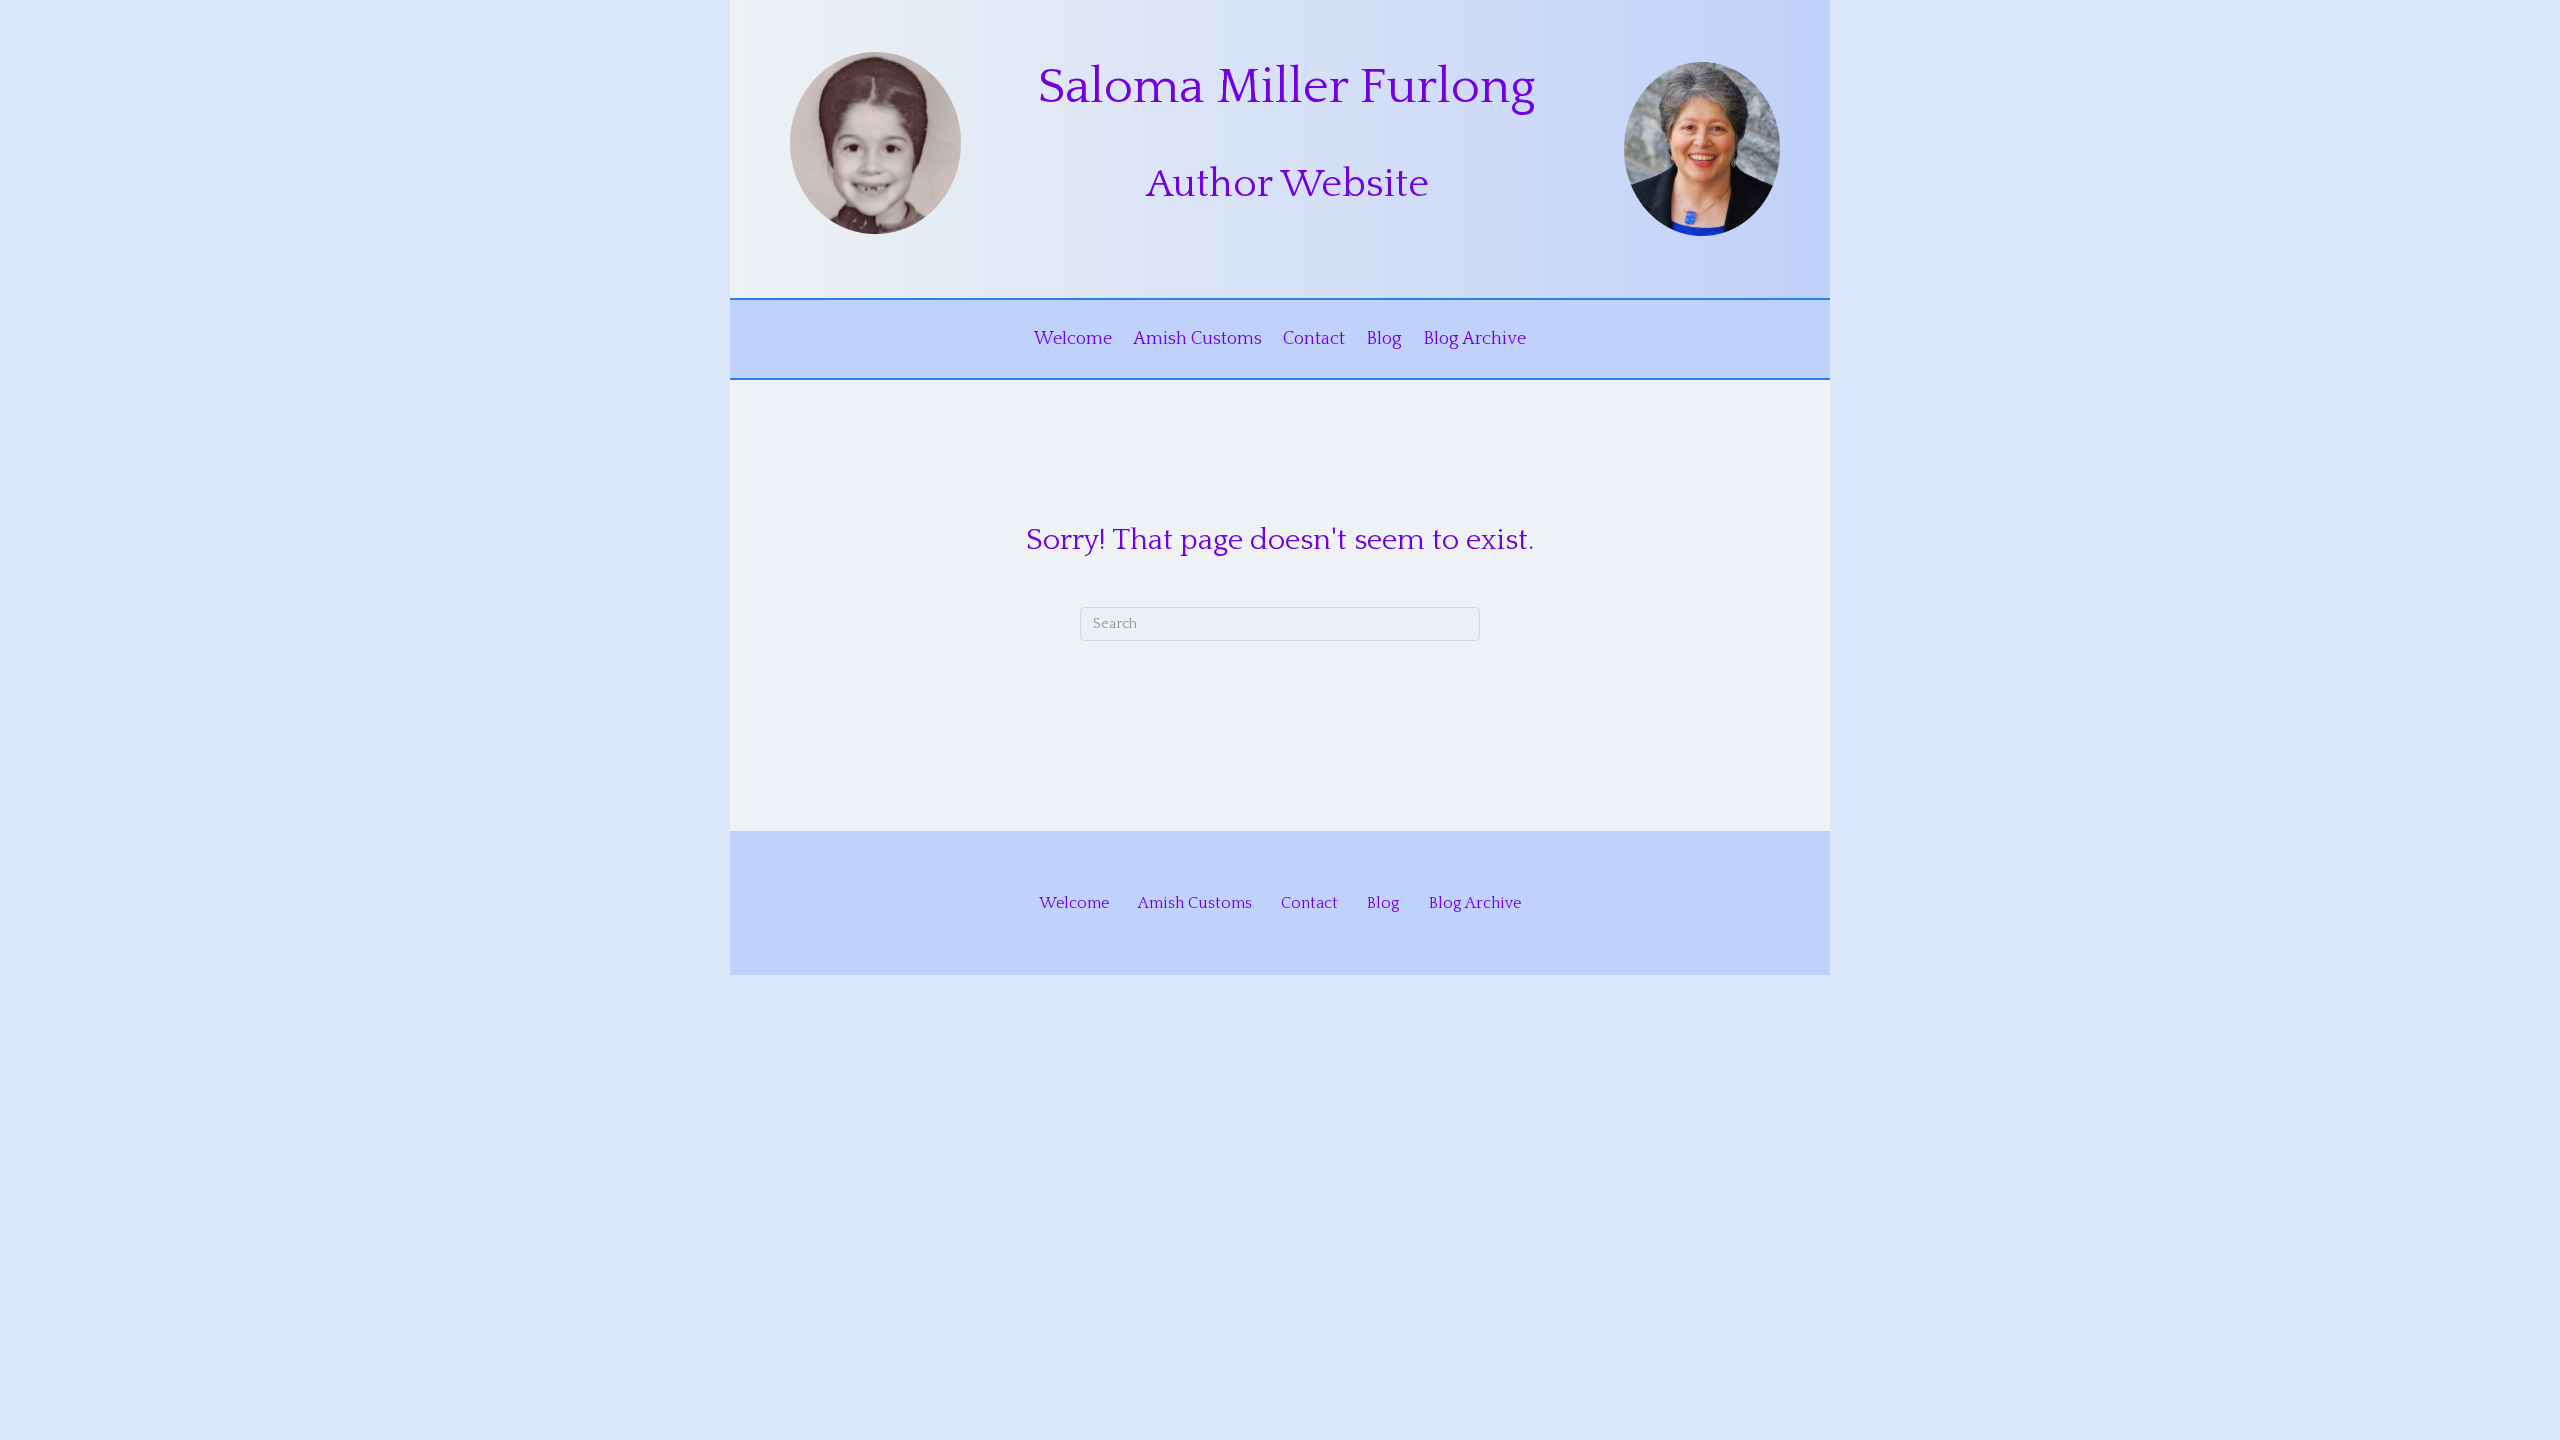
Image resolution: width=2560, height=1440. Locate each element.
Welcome (1073, 339)
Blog (1384, 339)
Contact (1314, 339)
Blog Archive (1474, 339)
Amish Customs (1197, 339)
